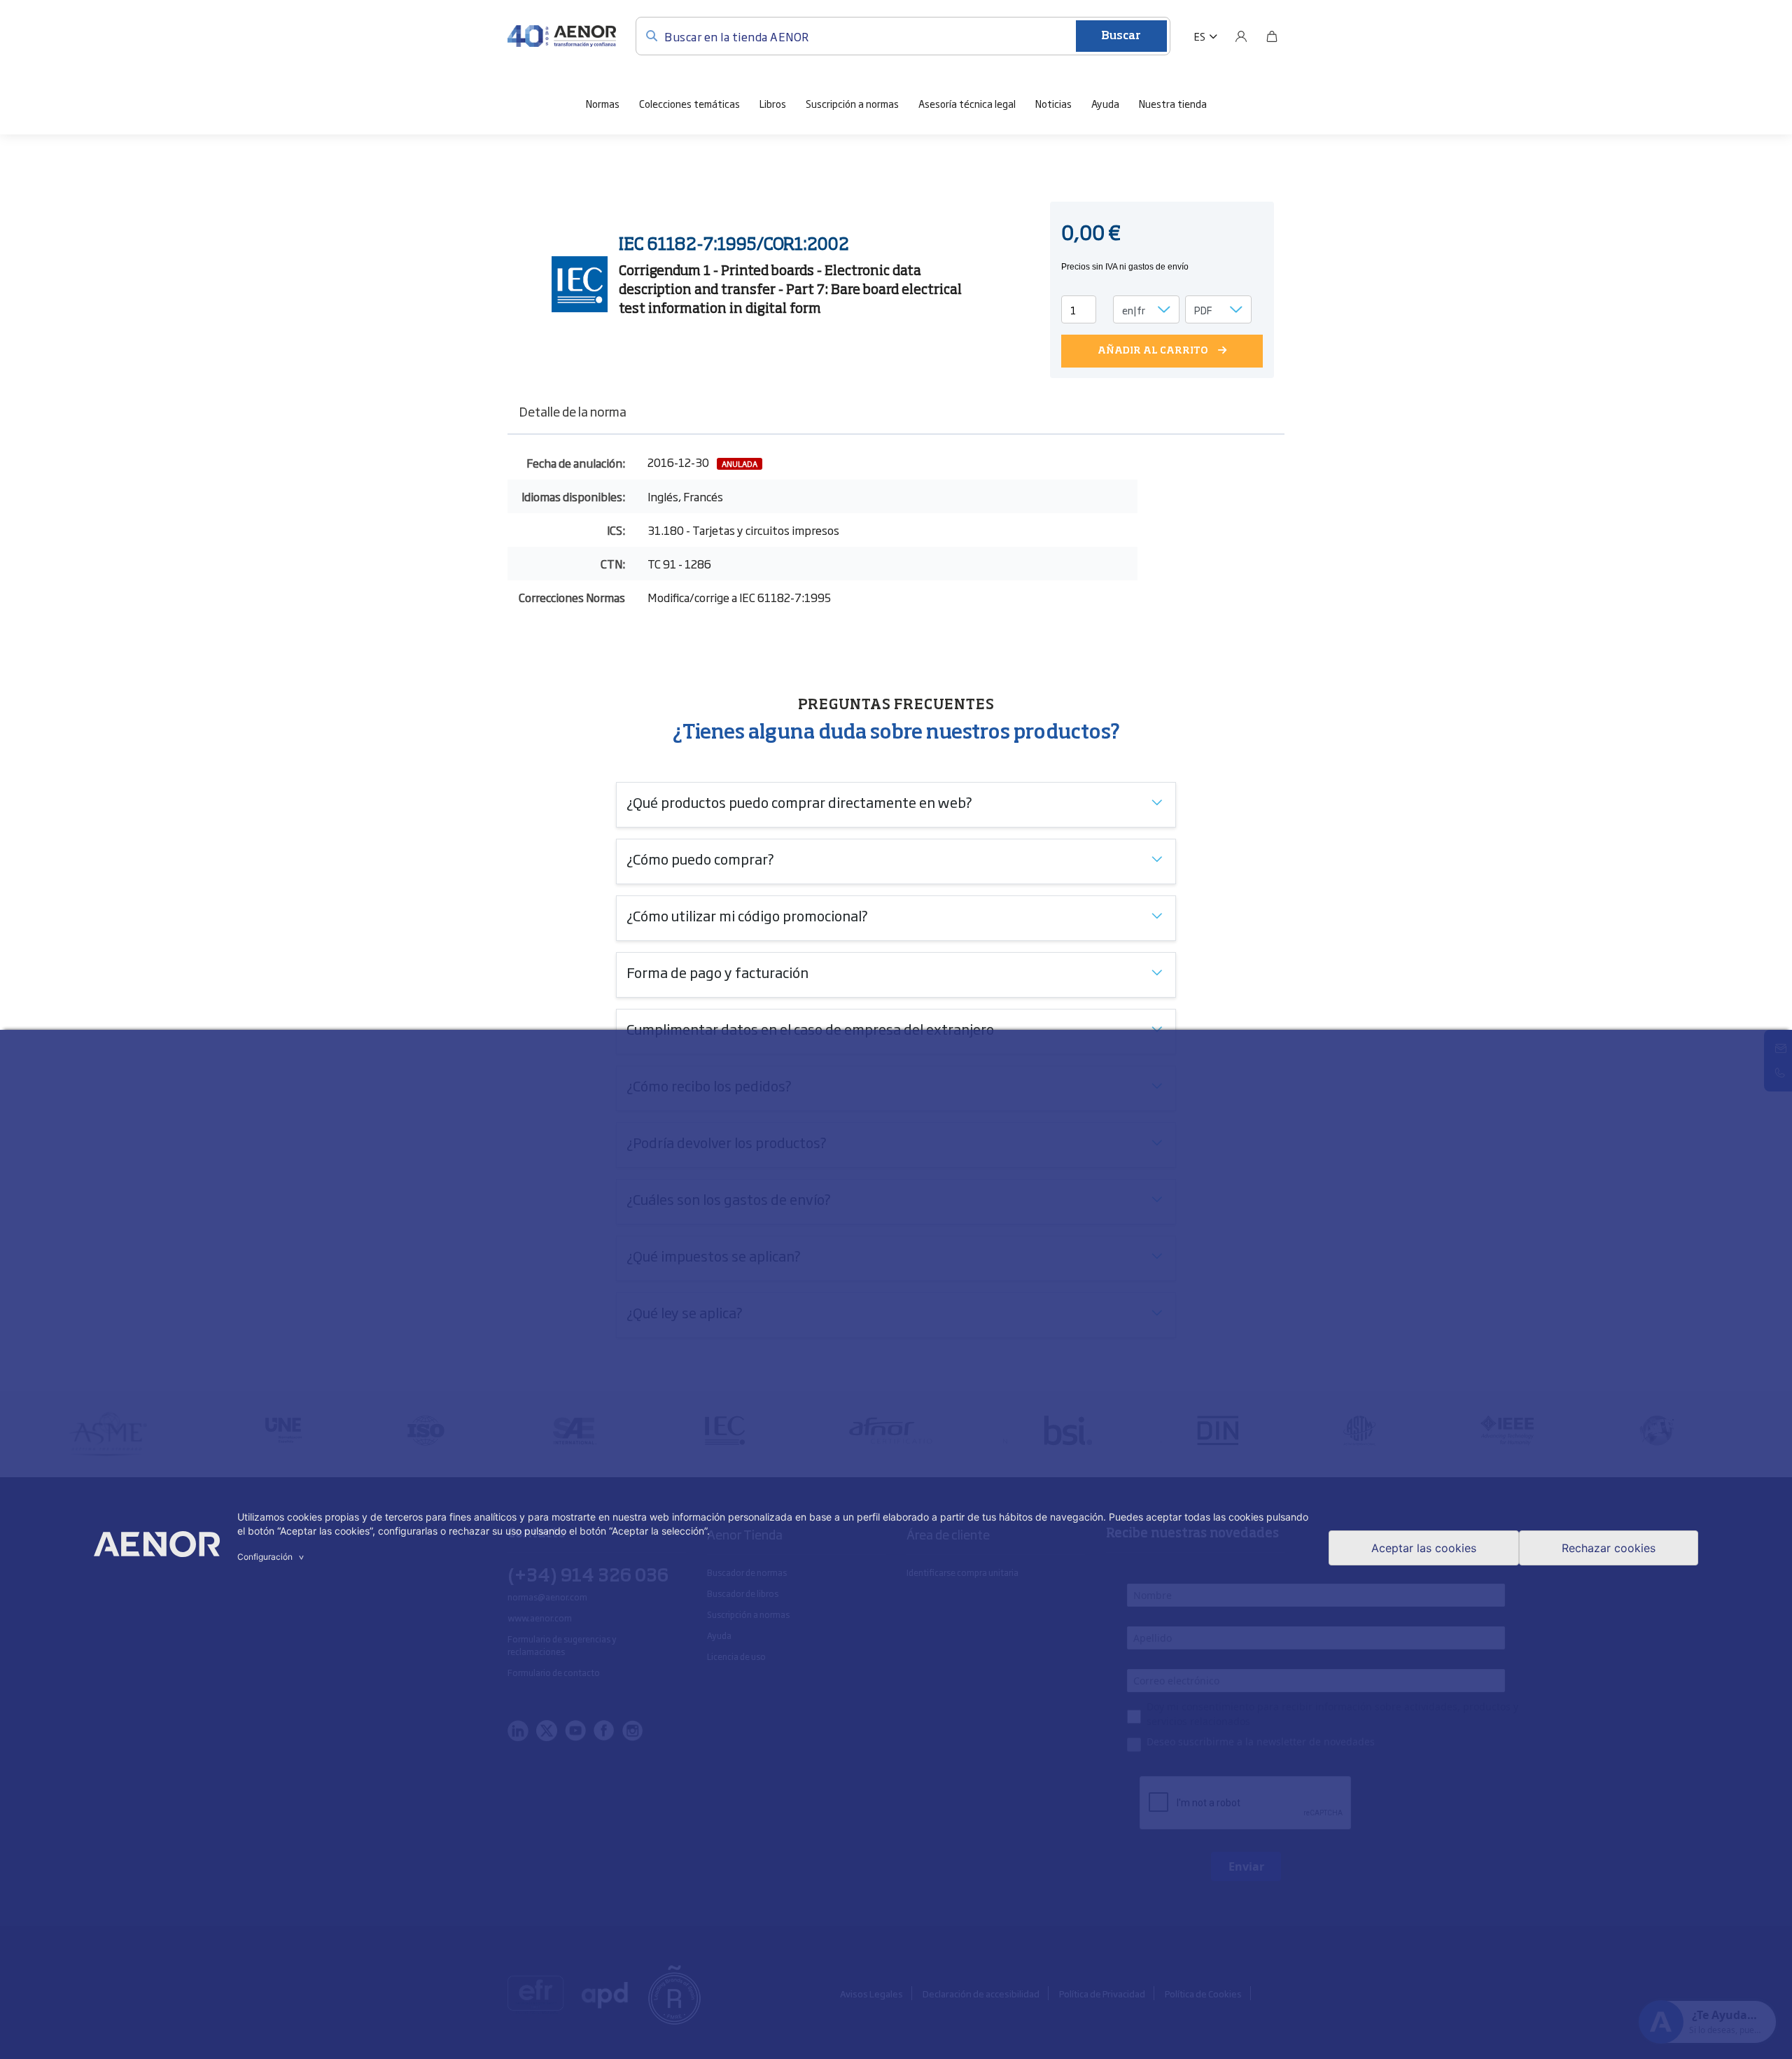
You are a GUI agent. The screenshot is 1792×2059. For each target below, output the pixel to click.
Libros (773, 103)
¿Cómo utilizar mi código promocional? (747, 915)
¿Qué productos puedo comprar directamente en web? (799, 802)
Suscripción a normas (852, 103)
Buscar (1121, 36)
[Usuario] (1241, 36)
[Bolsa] (1272, 36)
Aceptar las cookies (1424, 1548)
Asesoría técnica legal (967, 103)
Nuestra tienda (1173, 103)
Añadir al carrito (1153, 351)
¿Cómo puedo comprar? (700, 858)
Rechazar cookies (1609, 1548)
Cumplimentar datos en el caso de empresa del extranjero (810, 1028)
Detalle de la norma (573, 411)
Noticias (1053, 103)
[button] (1206, 36)
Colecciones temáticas (689, 103)
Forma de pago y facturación (717, 972)
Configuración (272, 1557)
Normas (603, 103)
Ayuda (1105, 103)
